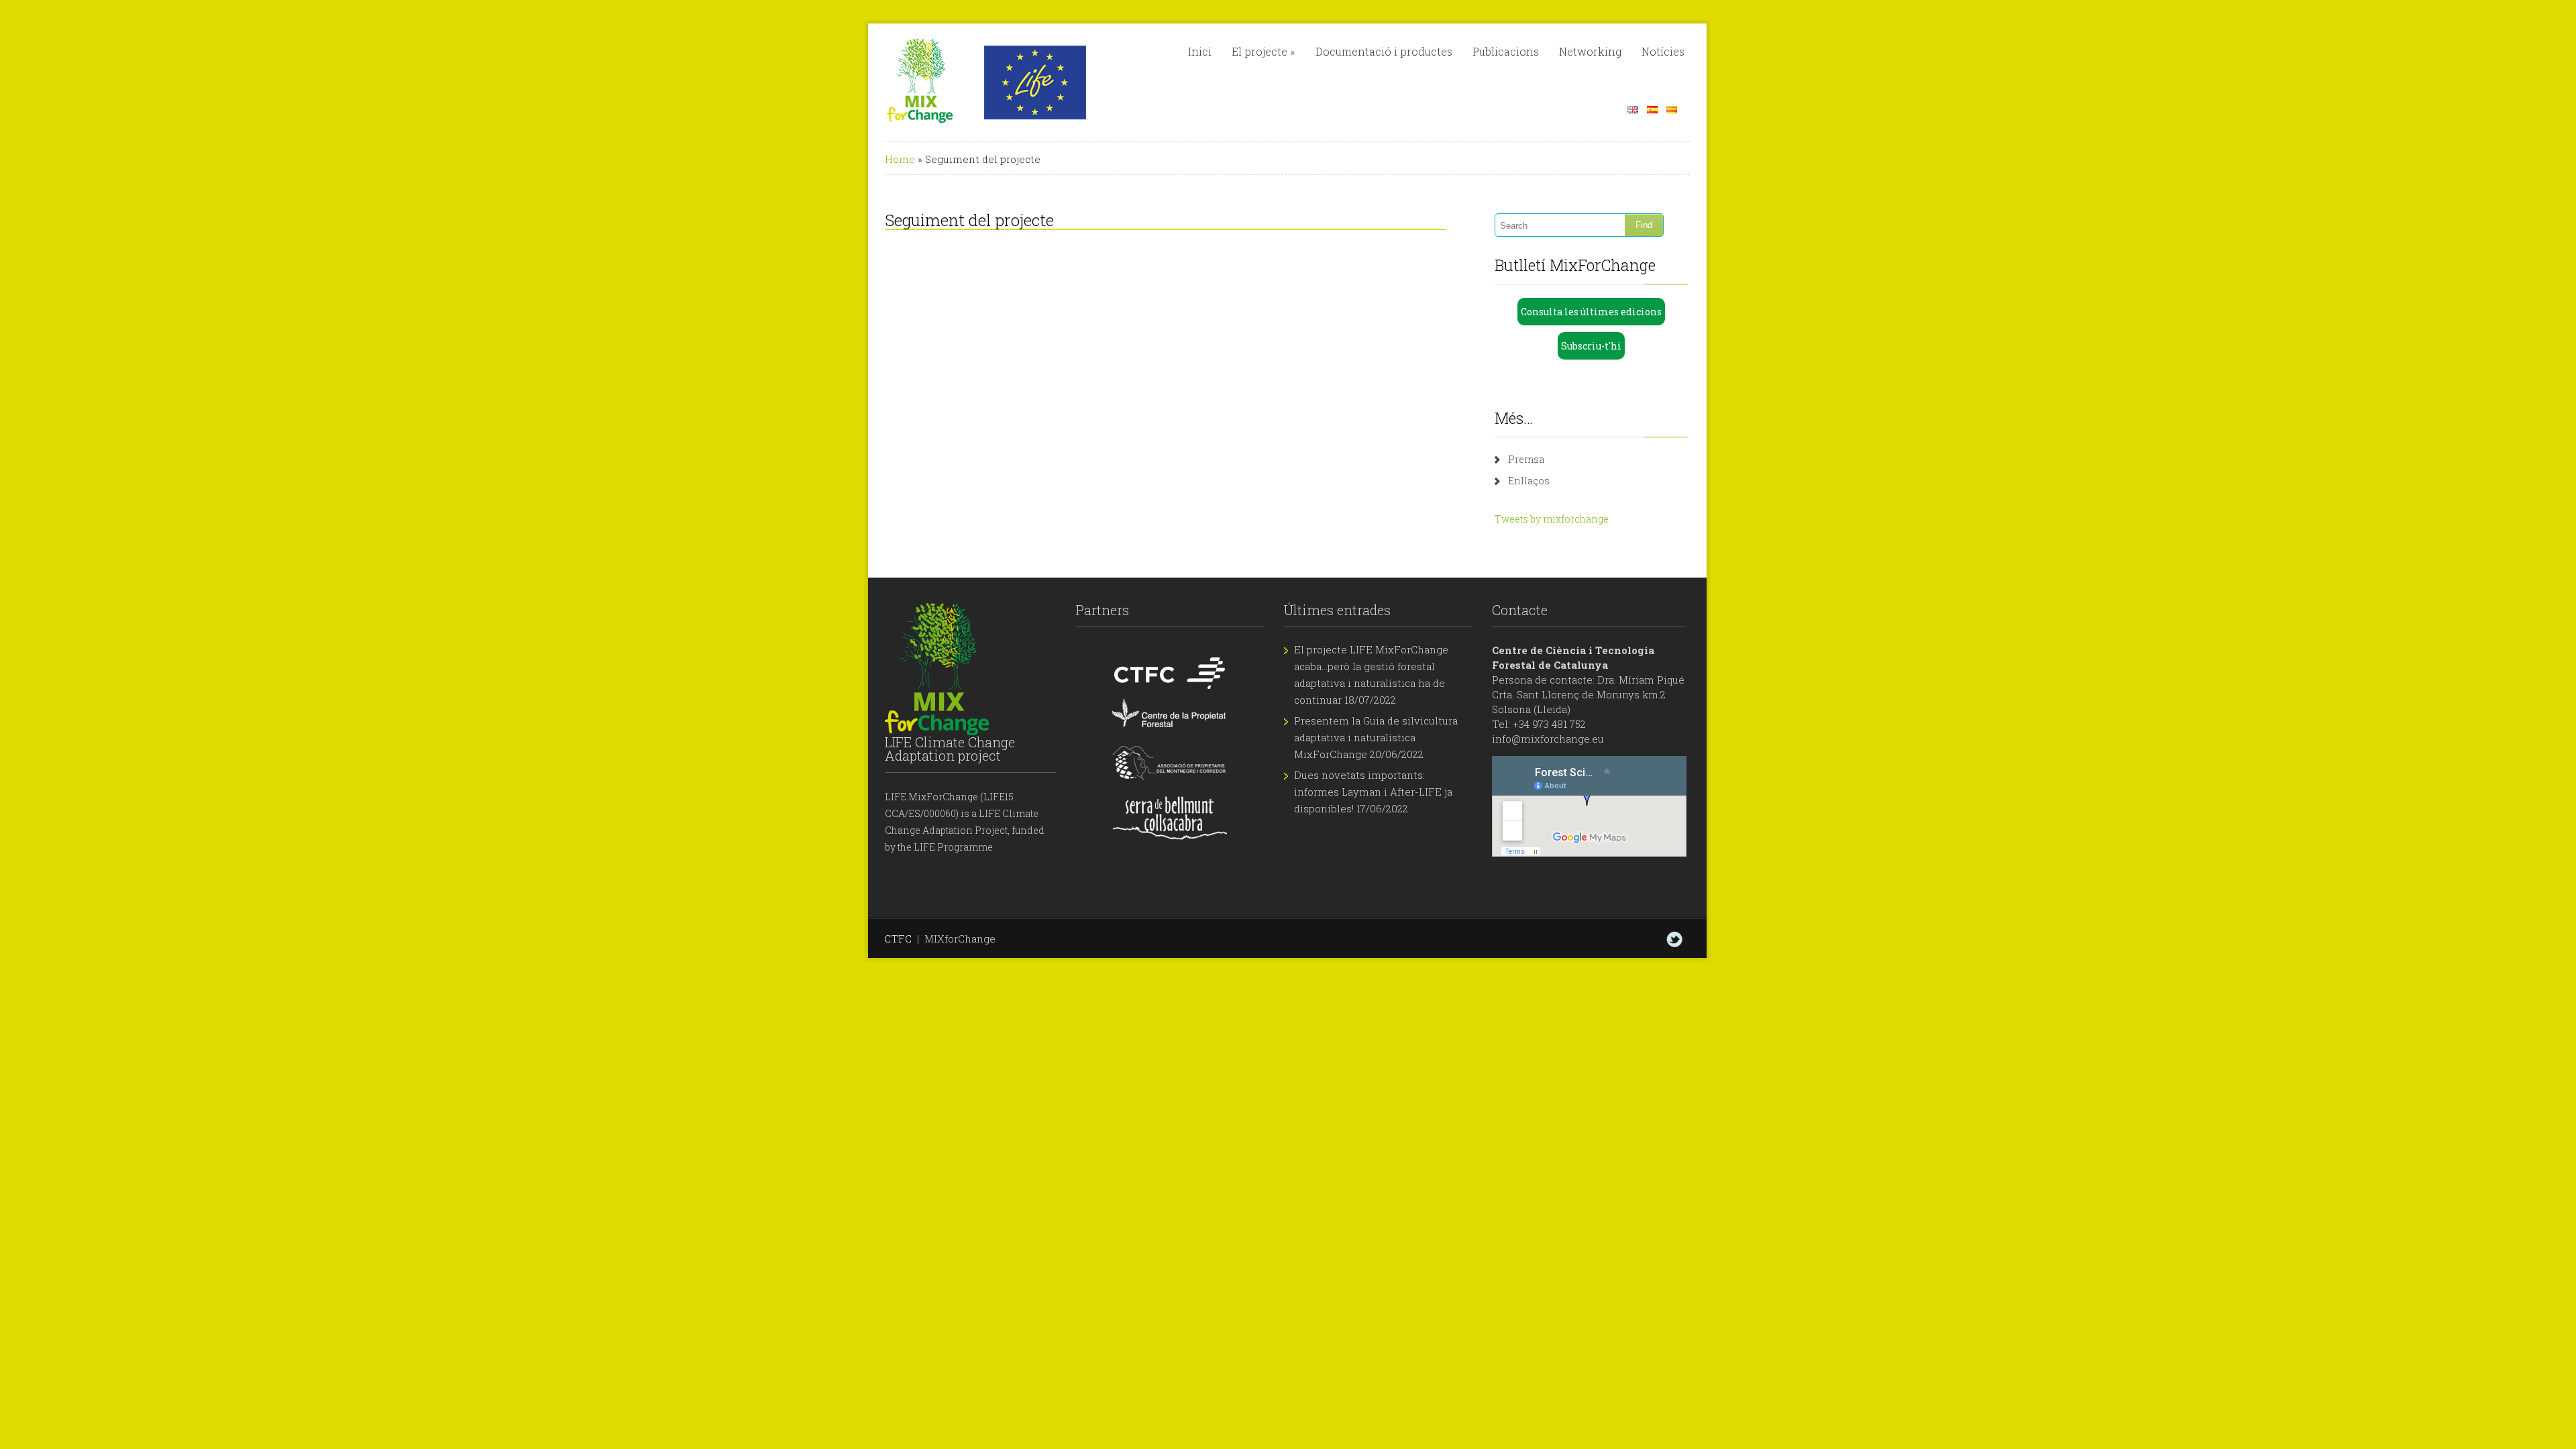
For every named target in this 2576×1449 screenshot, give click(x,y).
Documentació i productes (1384, 51)
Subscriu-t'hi (1591, 346)
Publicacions (1506, 51)
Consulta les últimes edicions (1591, 312)
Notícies (1663, 51)
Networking (1590, 51)
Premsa (1526, 459)
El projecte (1263, 51)
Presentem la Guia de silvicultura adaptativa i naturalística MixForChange (1376, 737)
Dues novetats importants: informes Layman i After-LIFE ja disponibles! (1373, 792)
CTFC (898, 938)
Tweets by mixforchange (1552, 519)
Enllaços (1529, 481)
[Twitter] (1674, 939)
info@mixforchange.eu (1548, 739)
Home (900, 159)
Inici (1200, 51)
